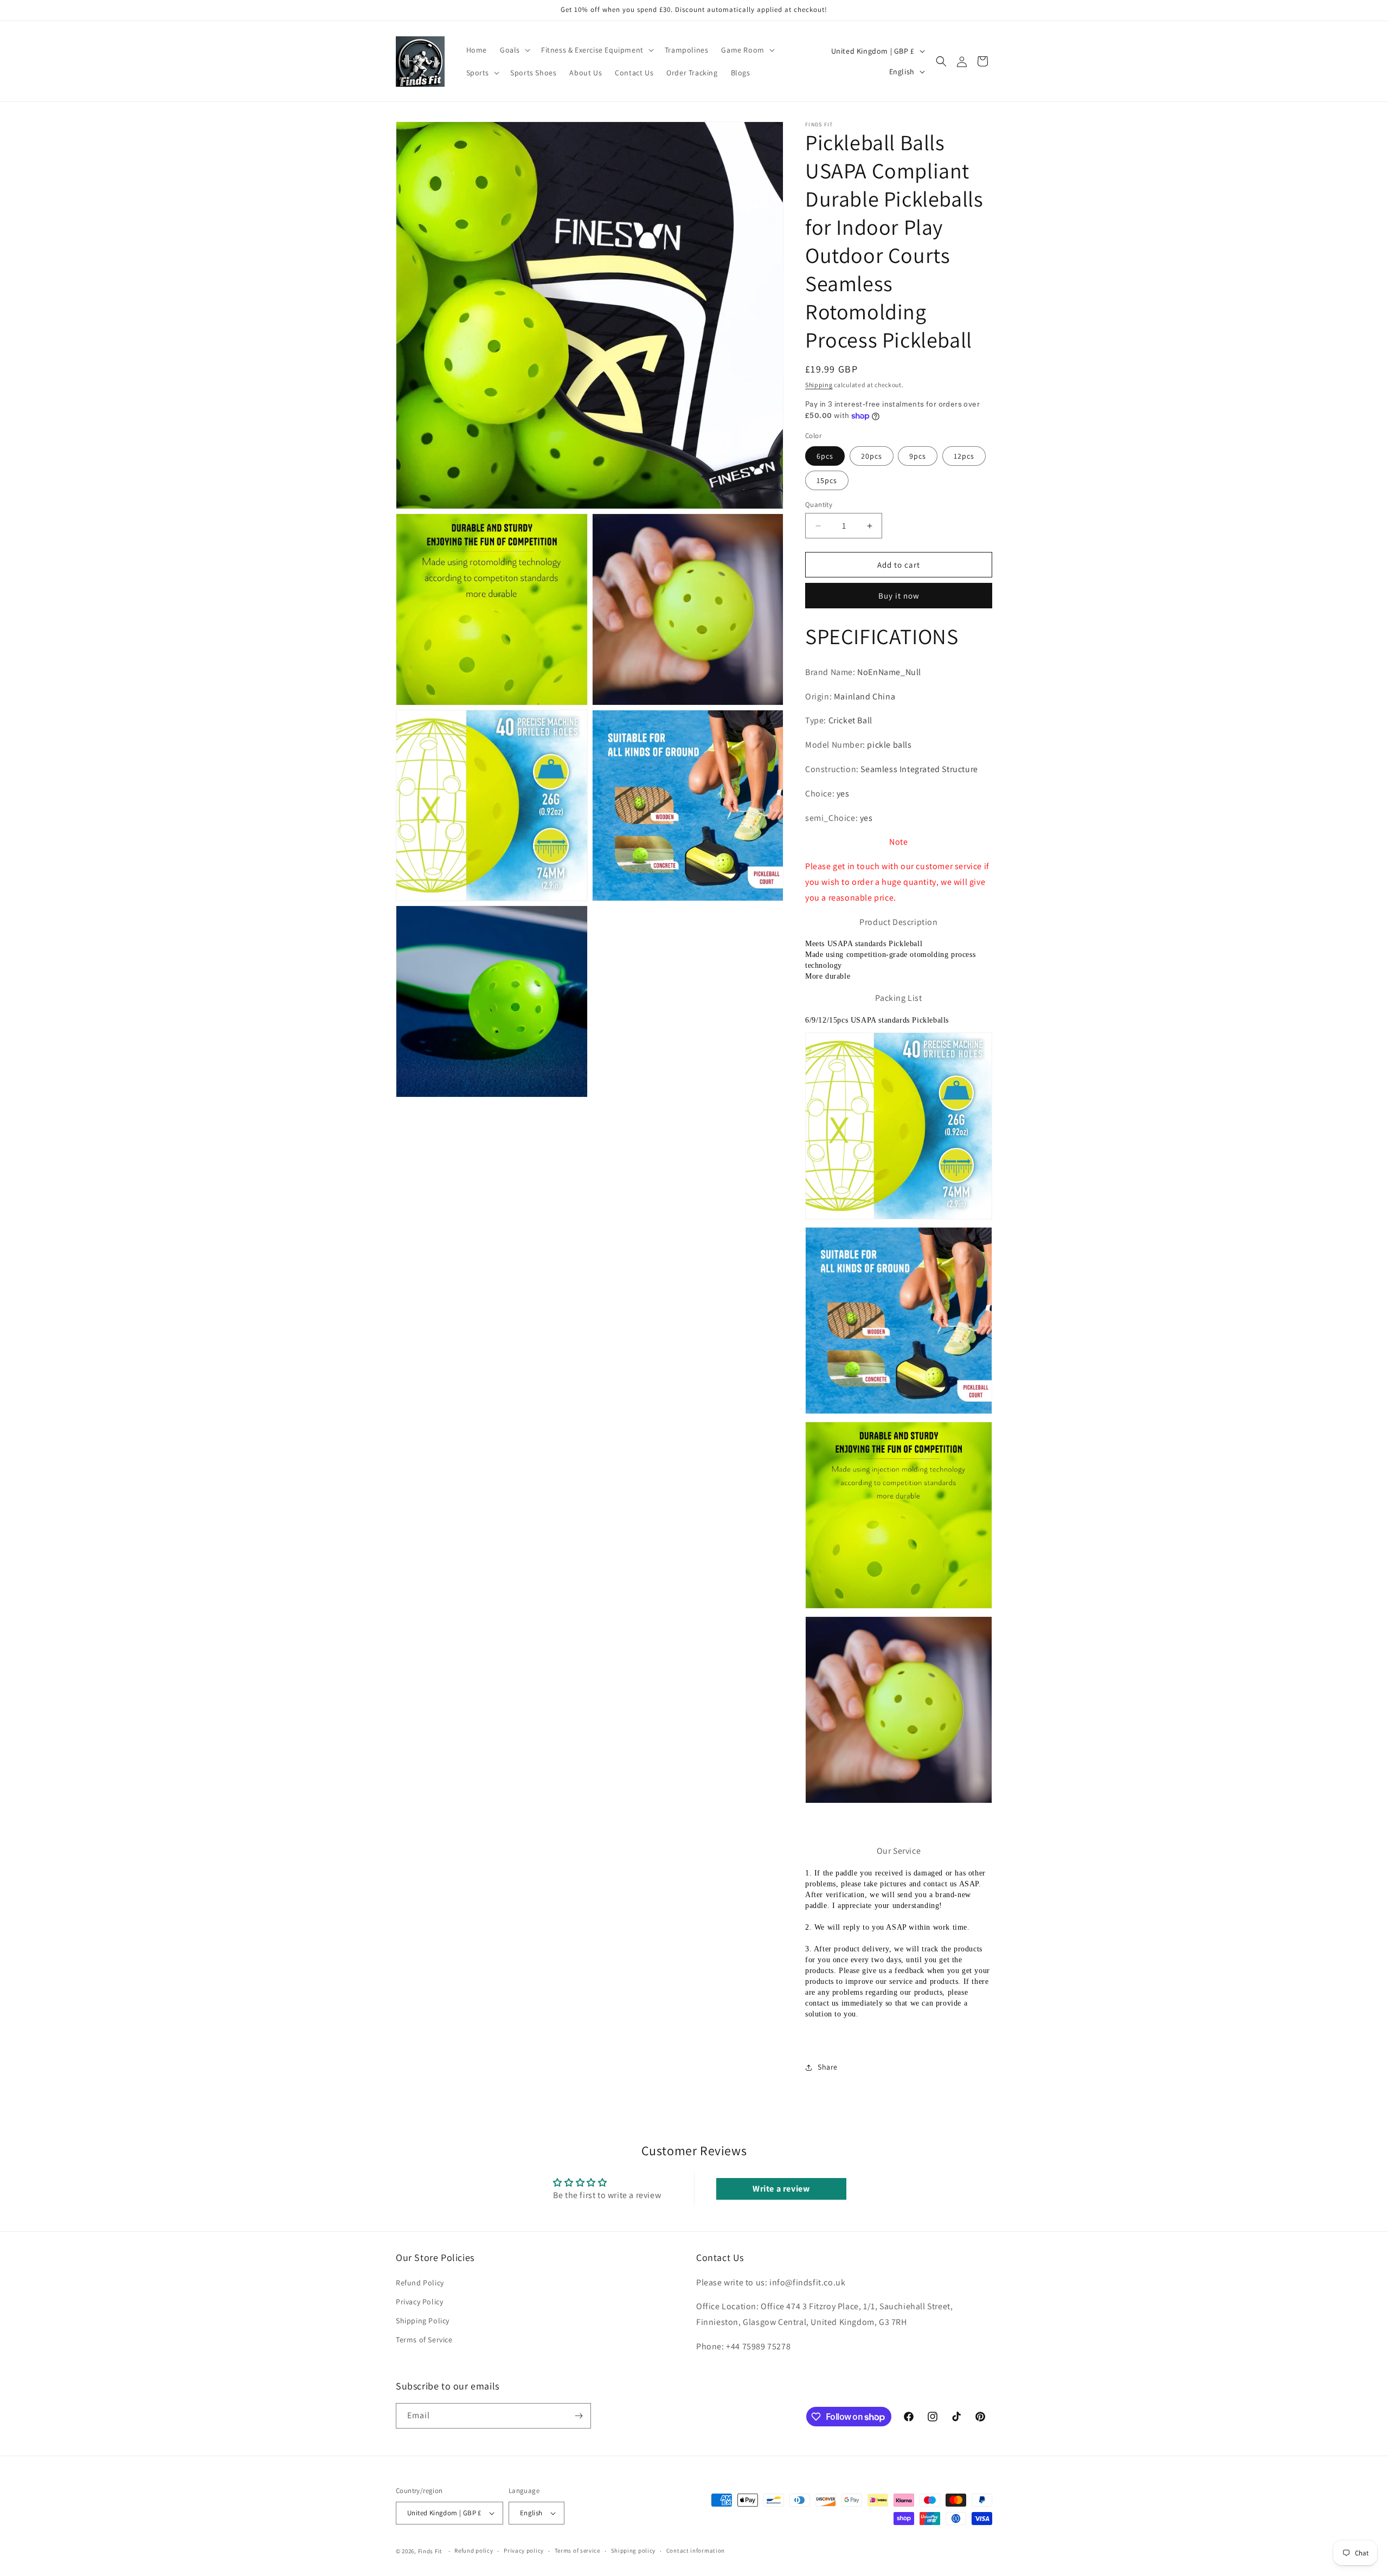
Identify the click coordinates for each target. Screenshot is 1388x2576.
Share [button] (828, 2067)
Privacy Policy (419, 2302)
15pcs (827, 480)
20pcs (872, 456)
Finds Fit (430, 2551)
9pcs (918, 456)
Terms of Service (424, 2340)
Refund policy (474, 2551)
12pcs (964, 456)
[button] (514, 50)
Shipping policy (634, 2551)
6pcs (825, 456)
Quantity (819, 505)
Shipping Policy (423, 2321)
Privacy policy (524, 2551)
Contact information (696, 2551)
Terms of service (577, 2551)
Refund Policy (420, 2283)
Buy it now (899, 596)
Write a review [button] (781, 2189)
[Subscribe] (579, 2416)
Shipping (819, 385)
